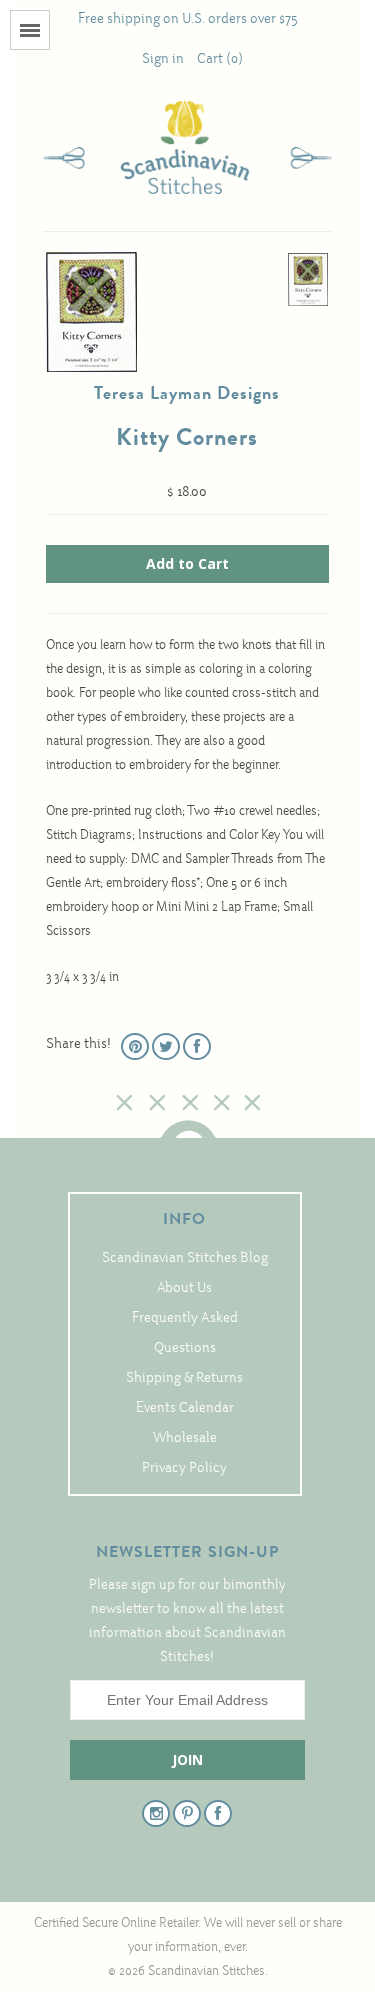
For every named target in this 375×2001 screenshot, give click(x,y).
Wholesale (185, 1438)
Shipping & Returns (184, 1378)
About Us (184, 1288)
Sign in (163, 59)
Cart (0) (220, 59)
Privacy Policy (184, 1468)
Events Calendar (185, 1408)
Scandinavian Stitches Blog (185, 1258)
